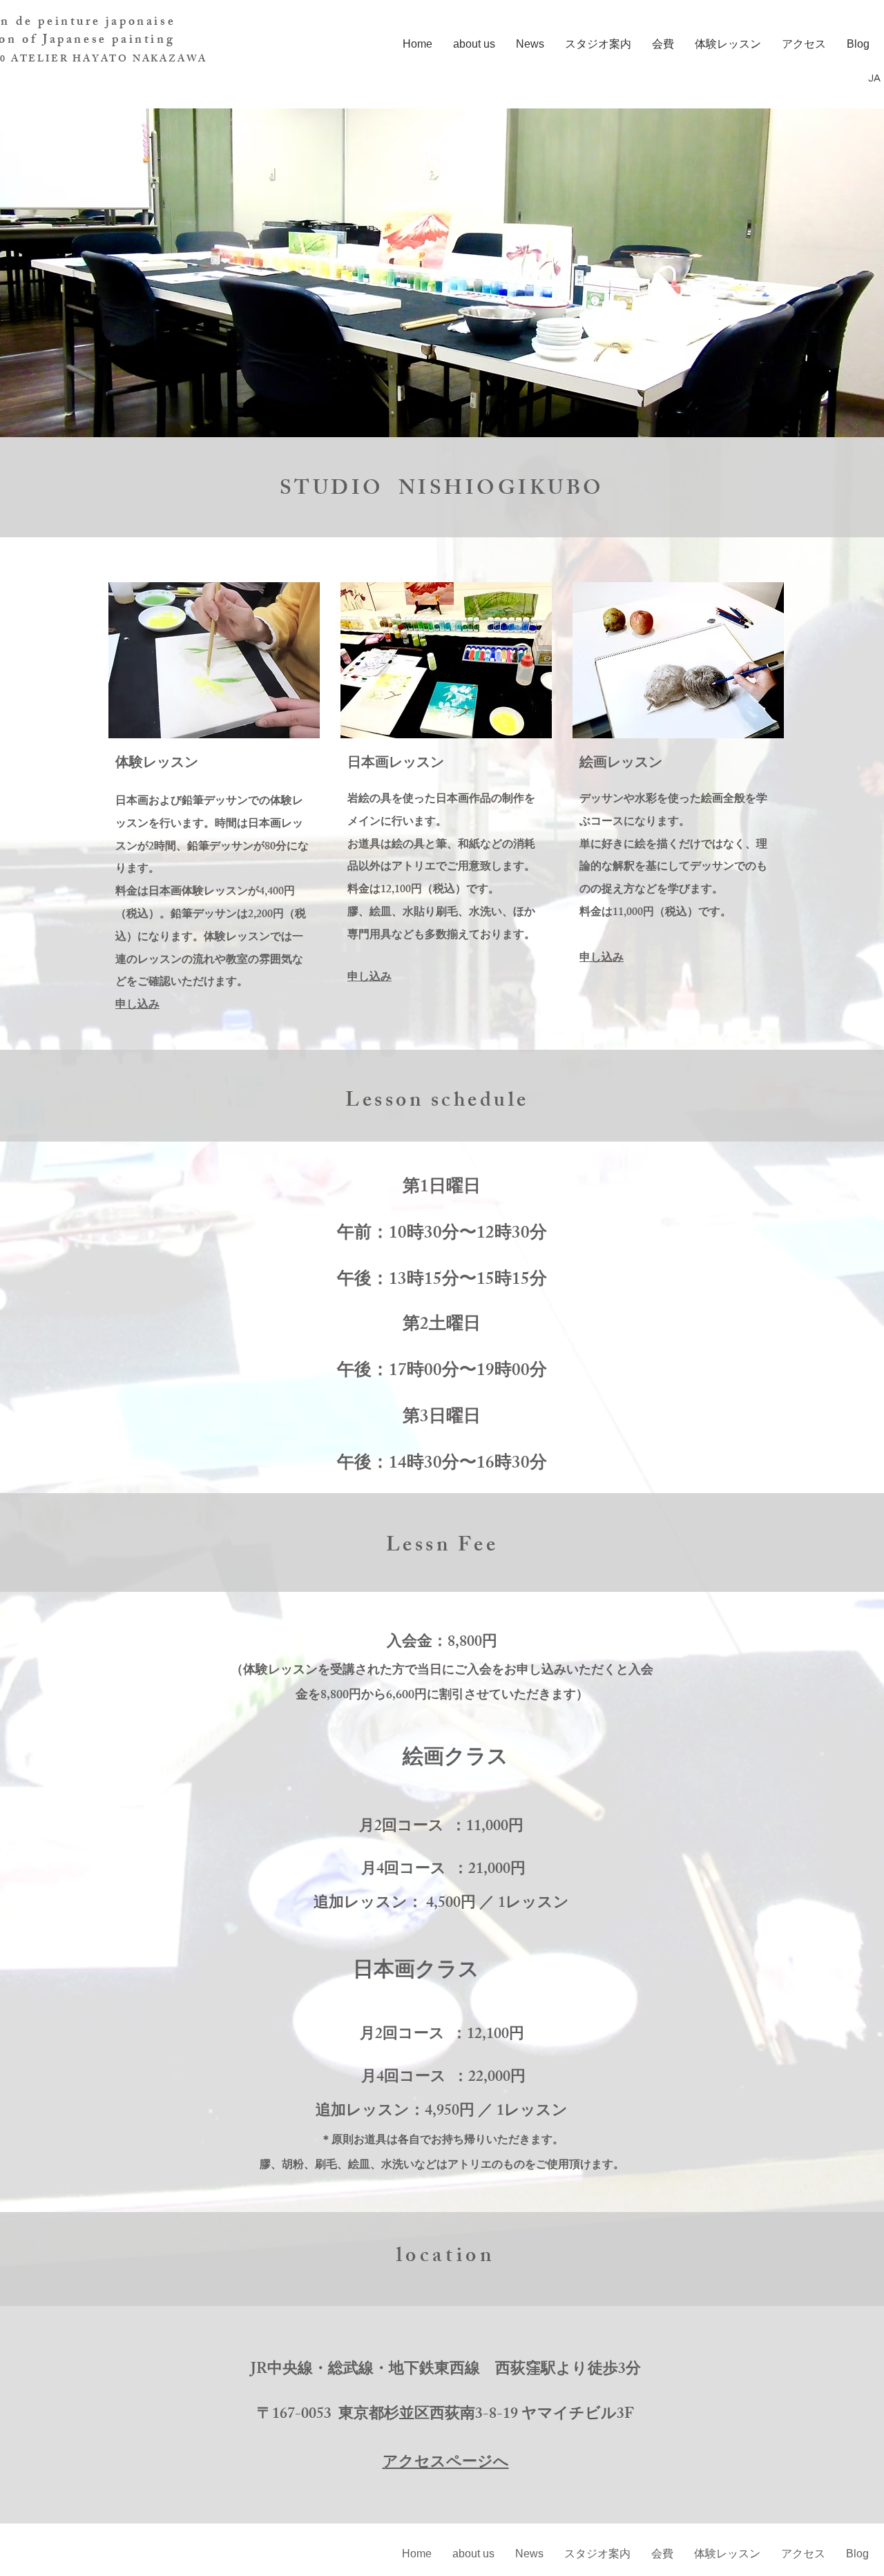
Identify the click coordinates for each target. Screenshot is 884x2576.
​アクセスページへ (446, 2464)
